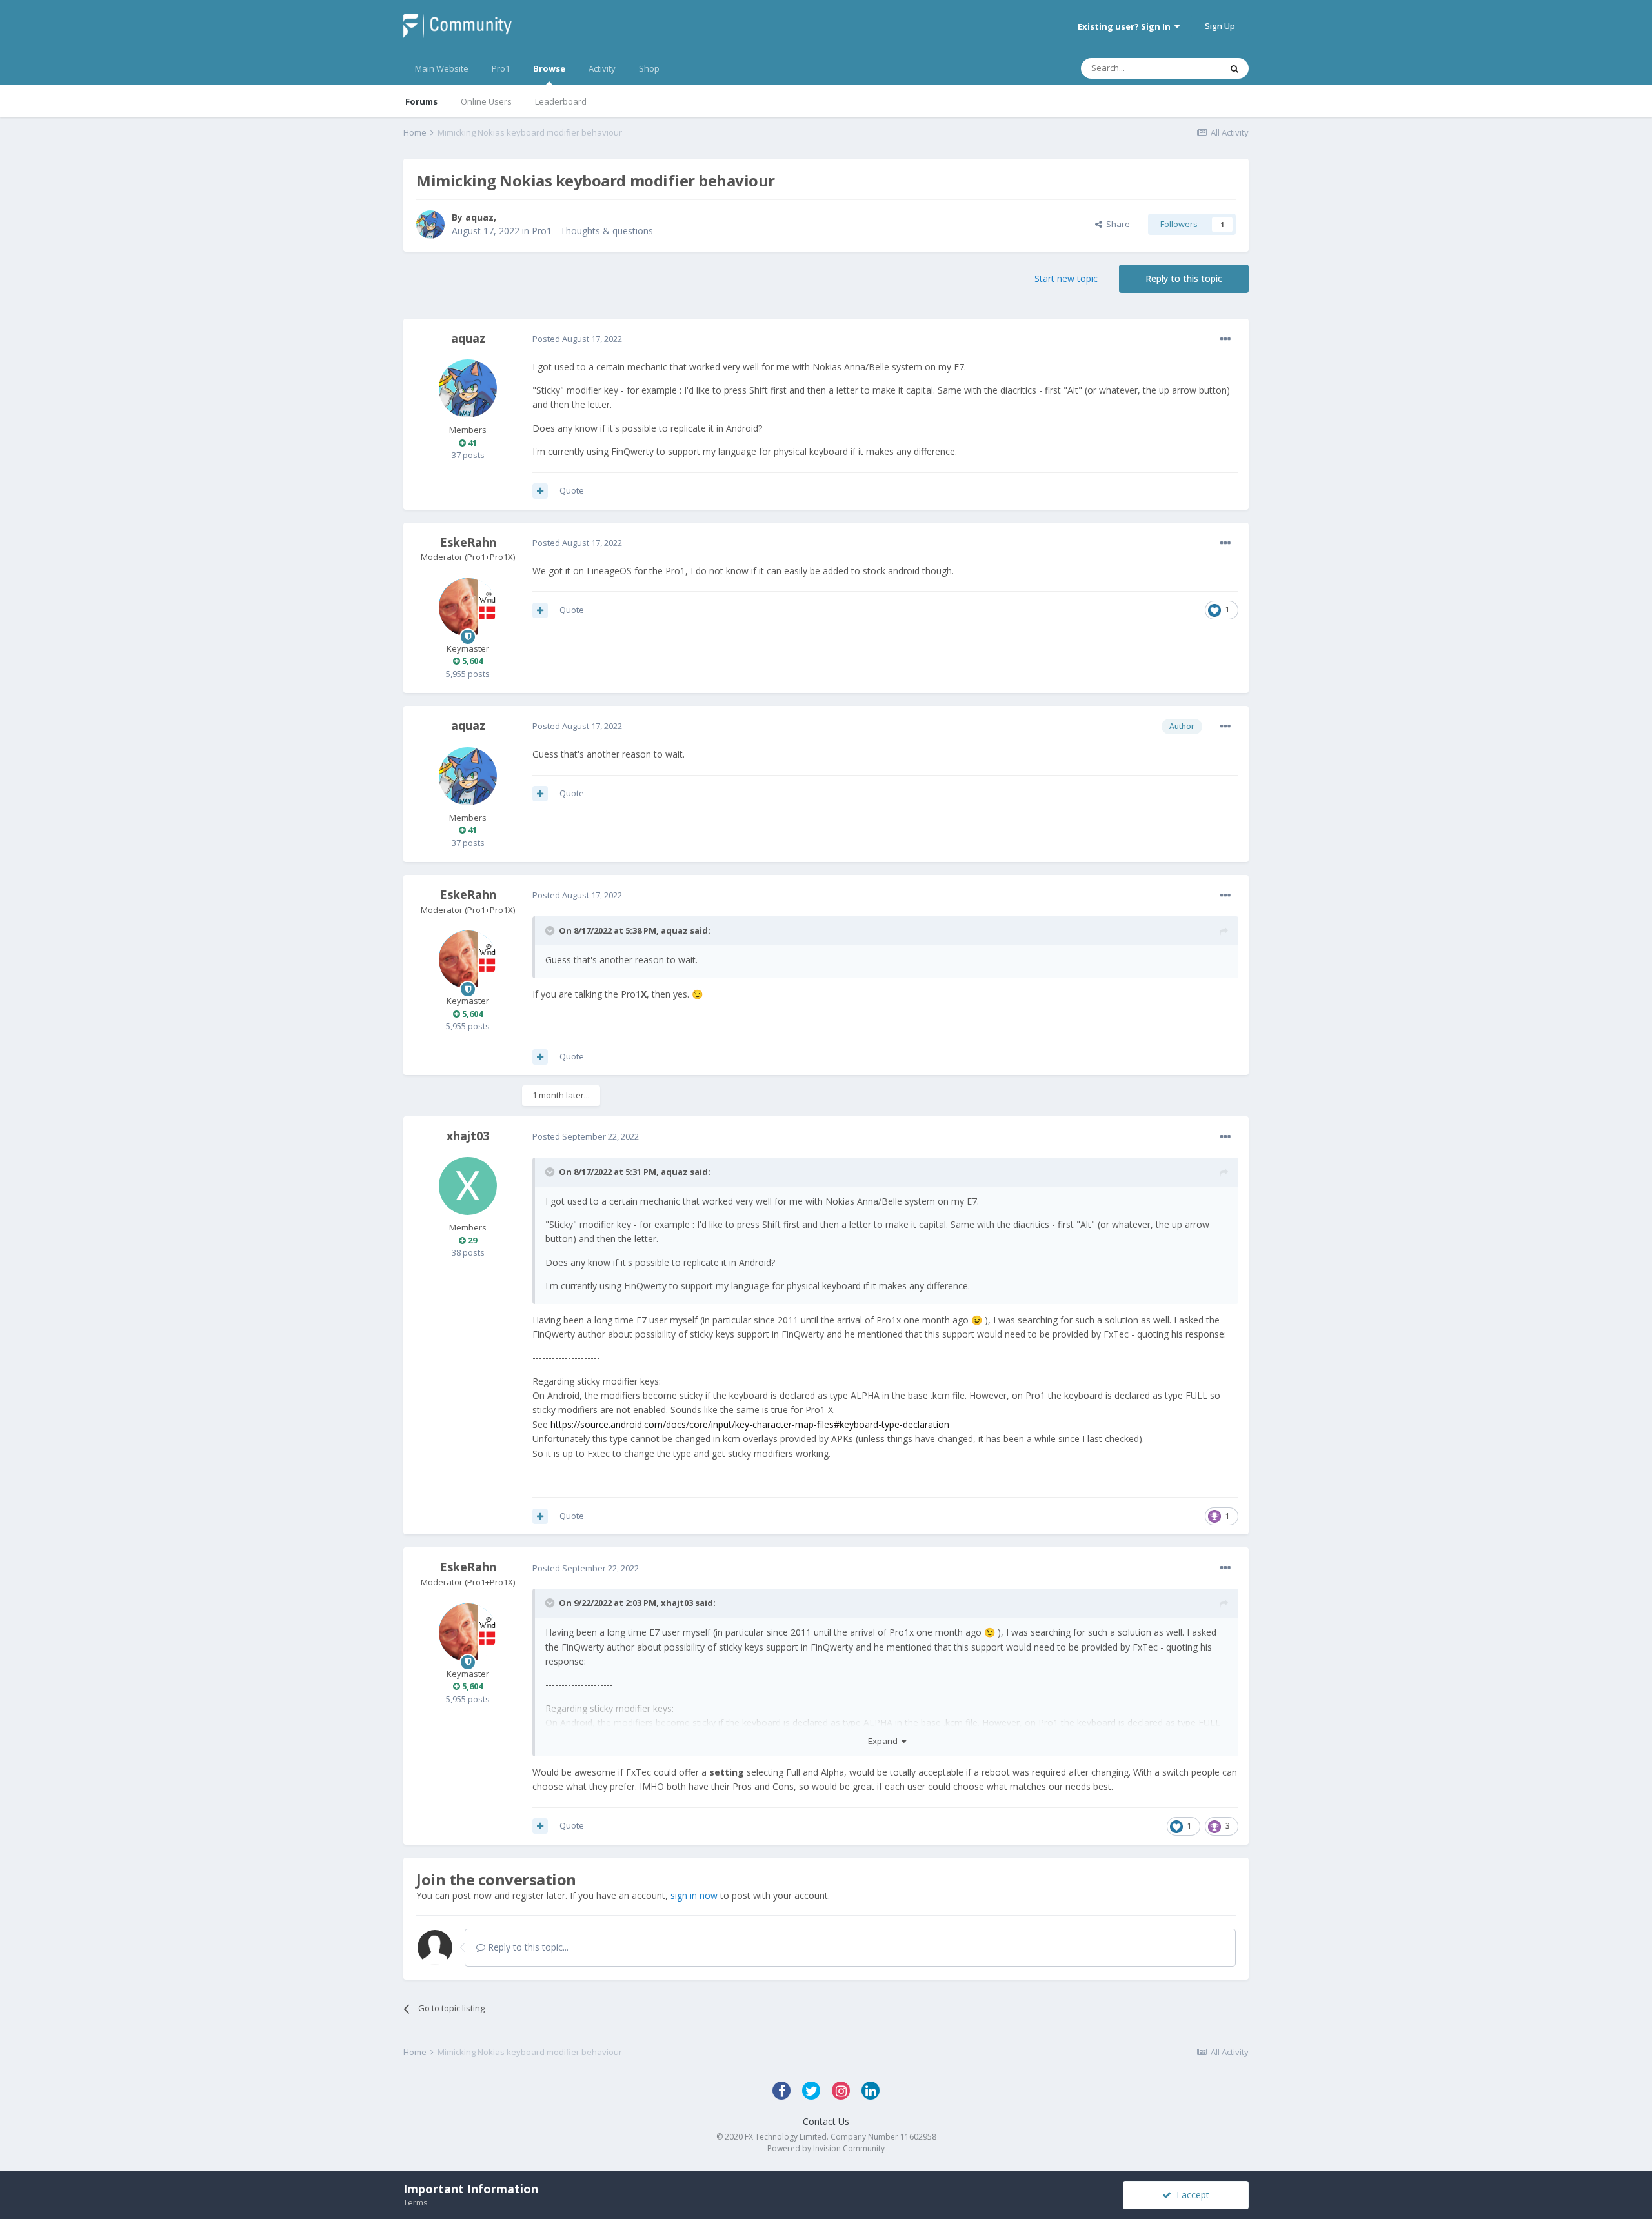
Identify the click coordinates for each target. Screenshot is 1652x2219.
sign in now (694, 1895)
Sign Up (1220, 26)
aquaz (479, 217)
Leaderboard (561, 101)
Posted (577, 339)
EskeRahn (468, 542)
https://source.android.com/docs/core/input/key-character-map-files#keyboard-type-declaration (750, 1424)
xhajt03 (468, 1136)
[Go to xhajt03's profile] (468, 1186)
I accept (1190, 2195)
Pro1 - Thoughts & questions (592, 231)
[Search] (1234, 68)
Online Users (486, 101)
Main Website (442, 68)
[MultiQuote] (540, 491)
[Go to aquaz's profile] (430, 225)
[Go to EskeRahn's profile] (468, 607)
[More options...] (1225, 339)
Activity (602, 68)
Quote (572, 490)
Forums (421, 101)
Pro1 (501, 68)
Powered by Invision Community (826, 2148)
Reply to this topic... (527, 1947)
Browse (549, 68)
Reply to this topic (1184, 278)
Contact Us (826, 2121)
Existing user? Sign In (1126, 26)
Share (1116, 224)
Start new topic (1066, 278)
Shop (649, 68)
